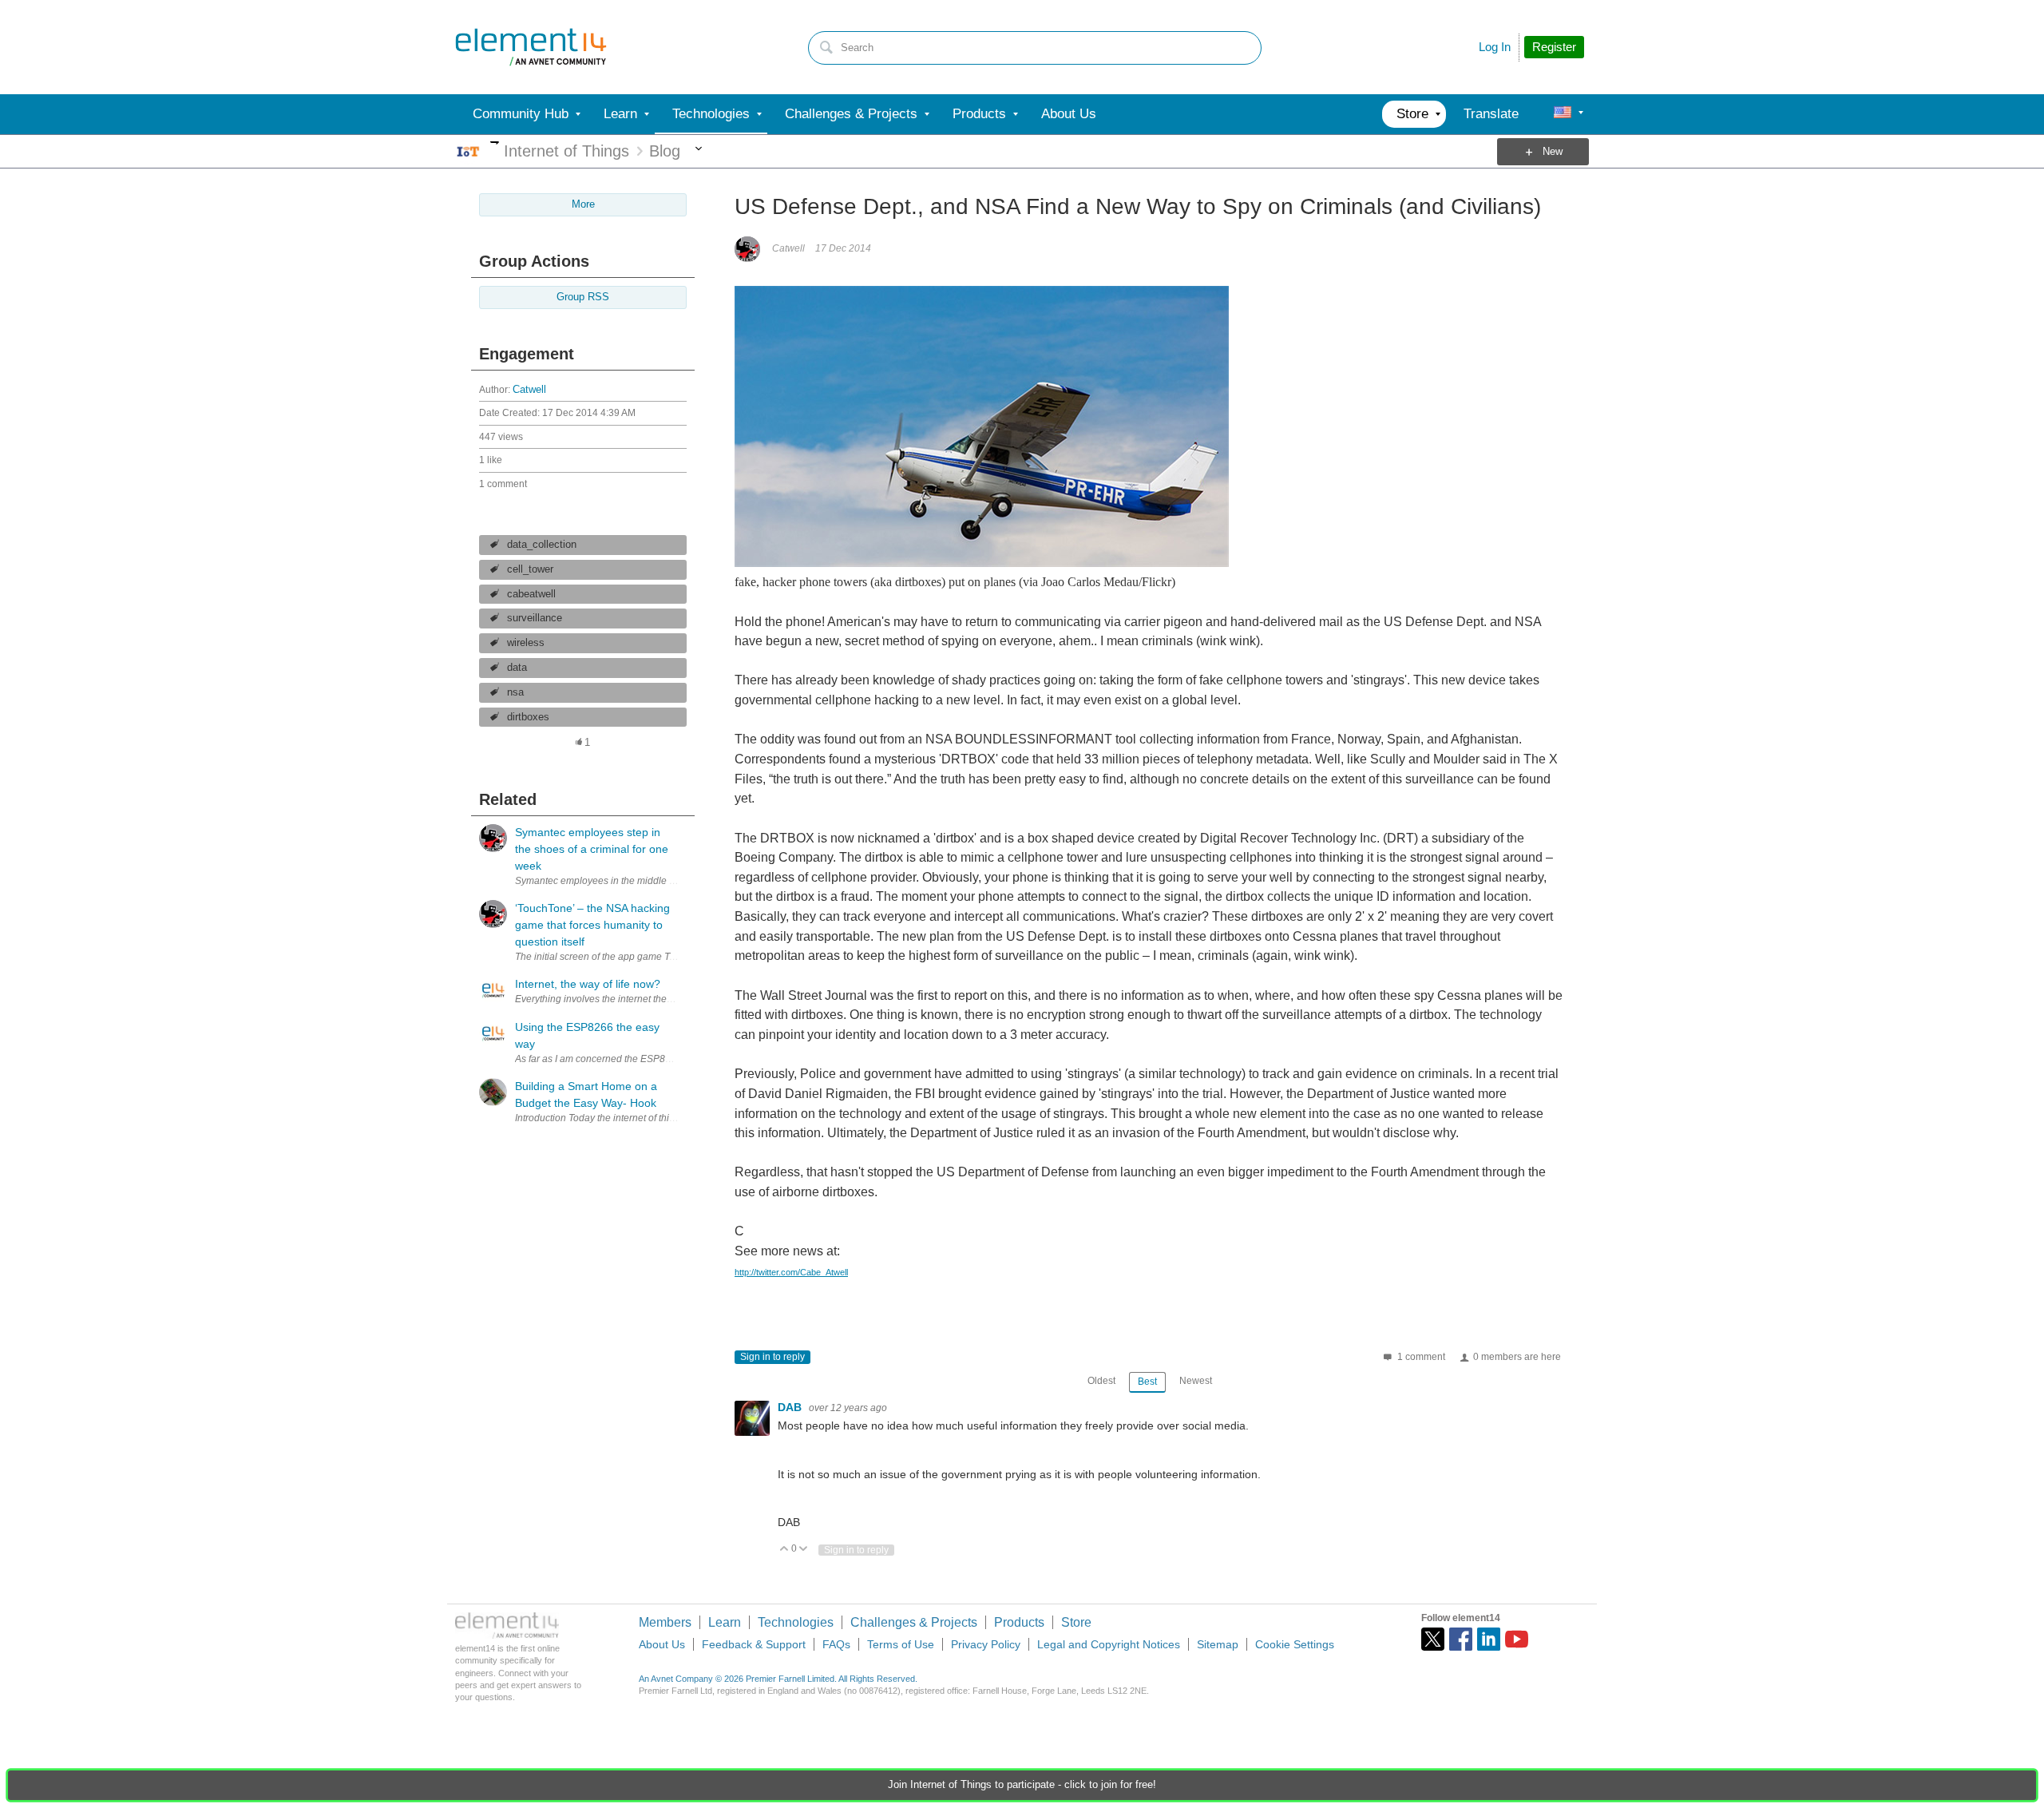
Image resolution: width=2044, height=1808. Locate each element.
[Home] (531, 47)
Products (1019, 1622)
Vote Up (784, 1550)
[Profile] (1563, 114)
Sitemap (1218, 1644)
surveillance (535, 618)
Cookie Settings (1295, 1644)
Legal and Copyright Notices (1109, 1644)
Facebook (1461, 1639)
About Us (662, 1644)
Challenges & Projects (914, 1622)
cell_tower (530, 569)
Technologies (796, 1622)
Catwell (529, 390)
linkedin (1489, 1639)
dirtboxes (528, 717)
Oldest (1101, 1381)
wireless (526, 643)
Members (665, 1622)
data (517, 668)
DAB (791, 1407)
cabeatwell (531, 594)
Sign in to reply (772, 1357)
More (495, 143)
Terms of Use (901, 1644)
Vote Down (804, 1550)
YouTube (1517, 1639)
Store (1076, 1622)
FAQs (836, 1644)
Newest (1196, 1381)
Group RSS (583, 297)
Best (1147, 1382)
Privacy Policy (986, 1644)
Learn (725, 1622)
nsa (515, 692)
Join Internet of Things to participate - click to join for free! (1022, 1785)
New (1553, 152)
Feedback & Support (754, 1644)
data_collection (542, 545)
